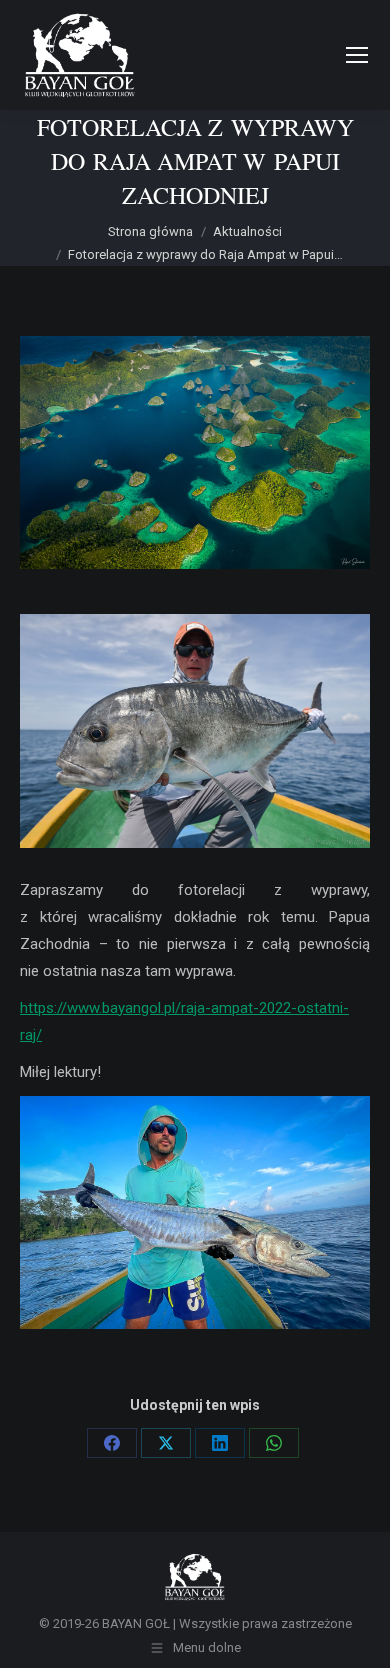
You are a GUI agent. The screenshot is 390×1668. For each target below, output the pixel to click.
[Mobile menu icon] (357, 55)
